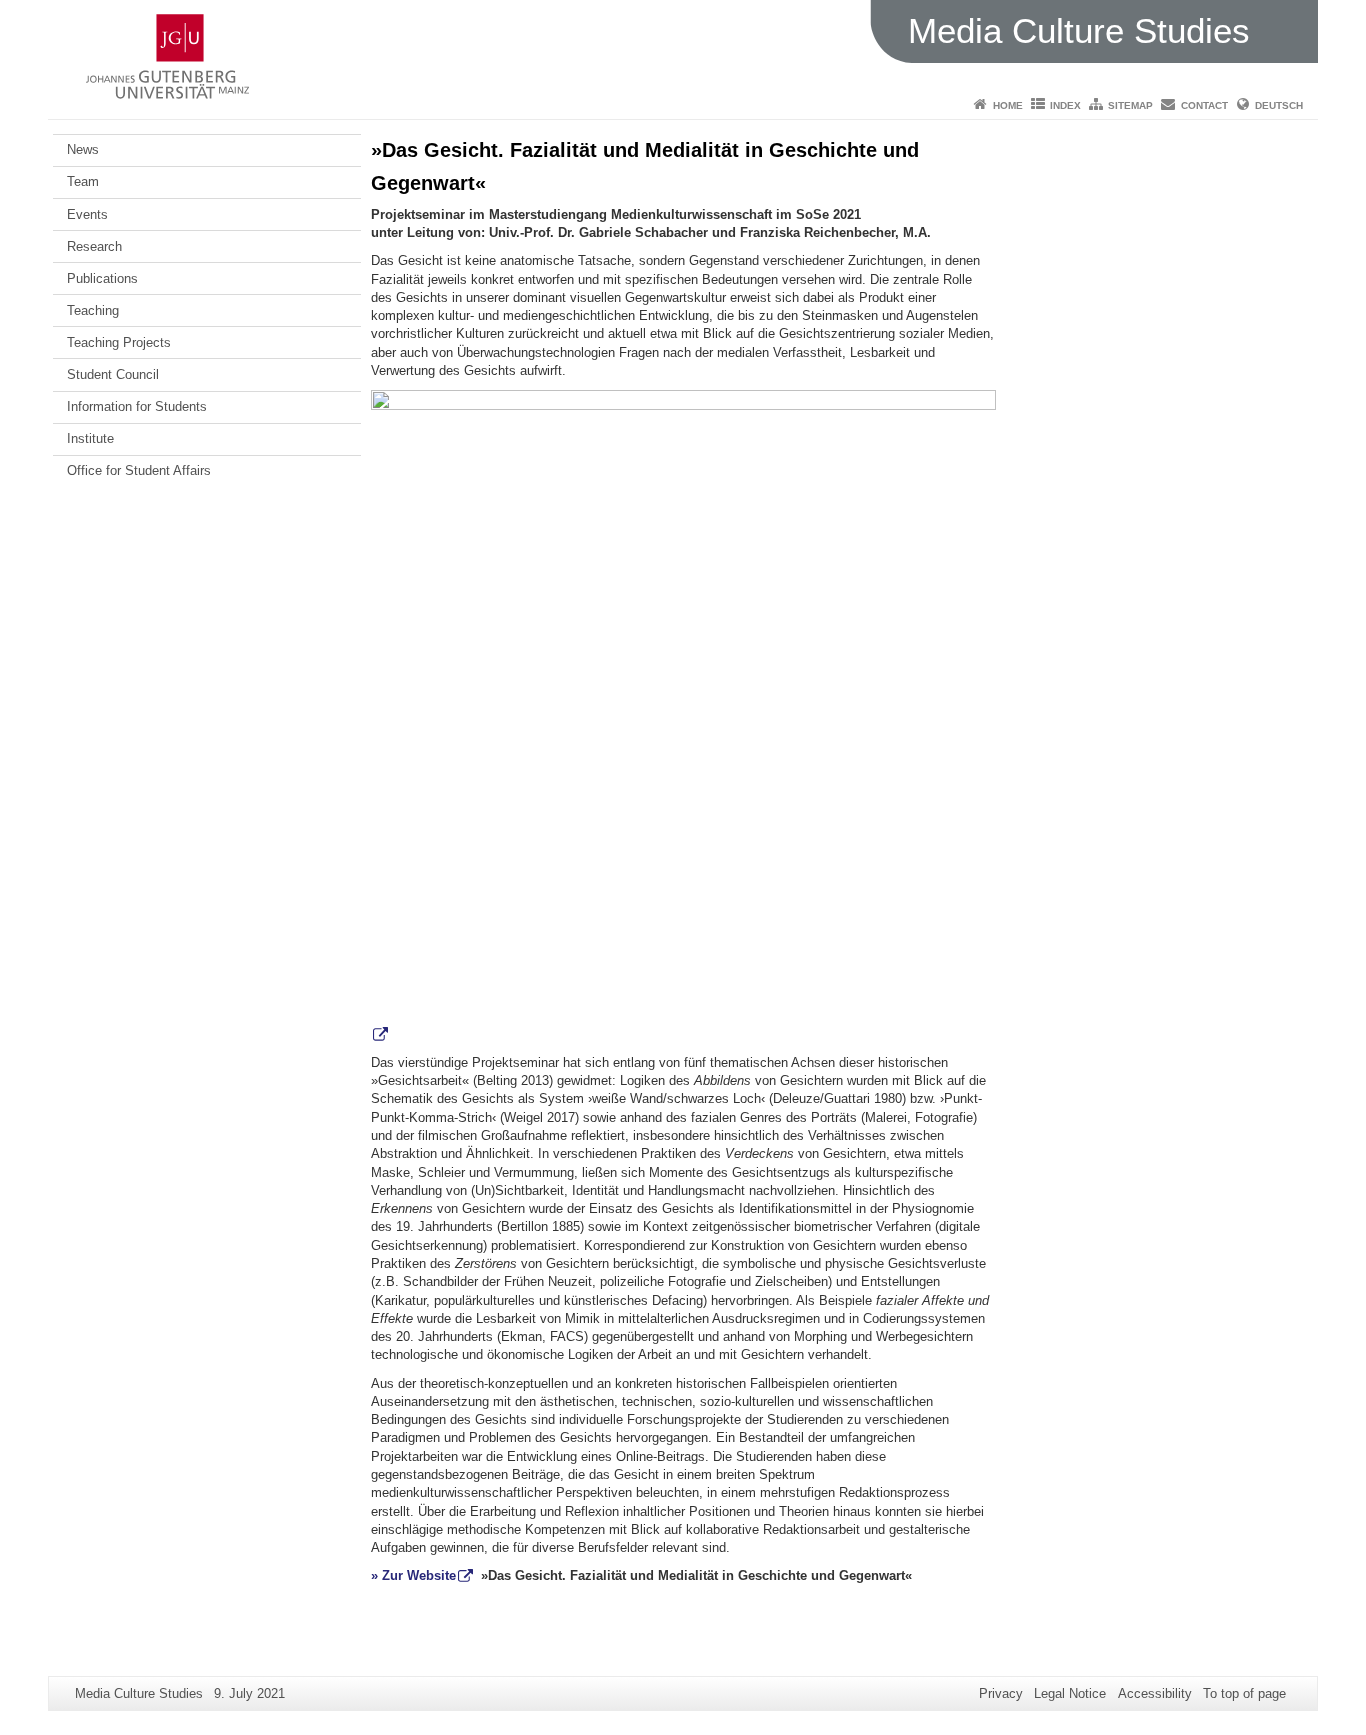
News (83, 149)
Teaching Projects (119, 342)
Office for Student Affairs (139, 470)
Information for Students (137, 406)
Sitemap (1130, 105)
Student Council (113, 374)
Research (94, 246)
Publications (102, 278)
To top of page (1244, 1693)
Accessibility (1155, 1693)
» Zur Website (413, 1575)
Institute (90, 438)
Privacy (1001, 1693)
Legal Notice (1070, 1693)
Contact (1204, 105)
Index (1065, 105)
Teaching (93, 310)
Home (1008, 105)
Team (83, 181)
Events (87, 214)
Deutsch (1279, 105)
